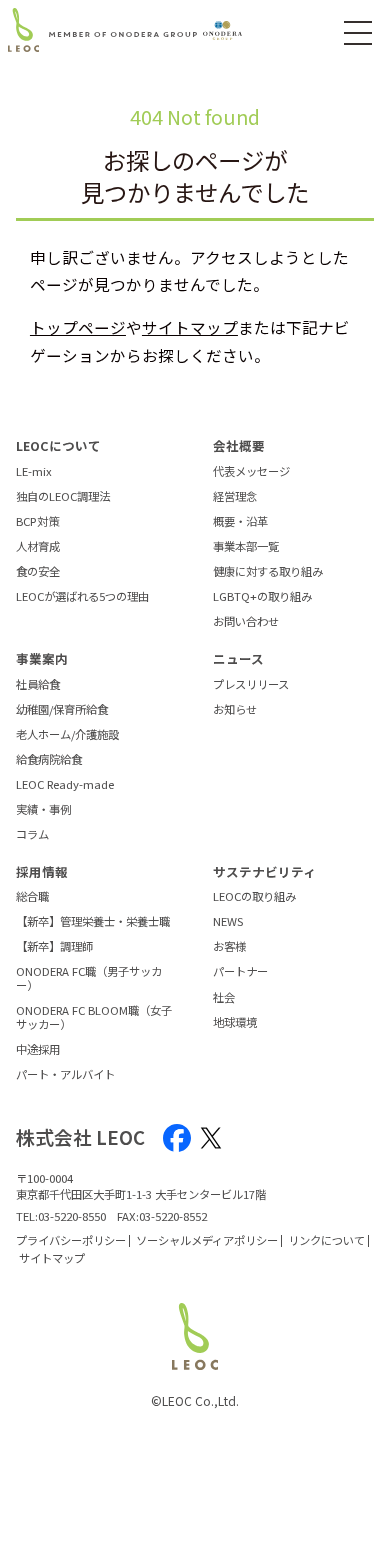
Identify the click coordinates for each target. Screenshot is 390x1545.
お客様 (229, 947)
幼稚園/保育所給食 (62, 710)
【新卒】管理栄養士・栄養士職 (93, 922)
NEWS (228, 922)
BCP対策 (37, 522)
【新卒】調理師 (54, 947)
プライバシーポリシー (71, 1240)
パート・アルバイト (65, 1075)
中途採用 (38, 1050)
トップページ (78, 327)
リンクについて (326, 1240)
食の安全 (38, 572)
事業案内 (42, 658)
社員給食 (38, 685)
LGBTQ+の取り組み (262, 597)
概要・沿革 (240, 522)
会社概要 (239, 445)
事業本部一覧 (246, 547)
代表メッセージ (251, 472)
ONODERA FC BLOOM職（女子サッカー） (94, 1017)
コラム (32, 835)
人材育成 (38, 547)
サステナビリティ (264, 871)
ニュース (238, 658)
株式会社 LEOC (80, 1137)
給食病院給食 (49, 760)
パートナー (240, 972)
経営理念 (235, 497)
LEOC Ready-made (65, 785)
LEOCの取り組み (254, 897)
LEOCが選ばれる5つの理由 (82, 597)
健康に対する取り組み (268, 572)
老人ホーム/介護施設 (67, 735)
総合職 (32, 897)
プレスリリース (251, 685)
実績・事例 (43, 810)
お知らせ (235, 710)
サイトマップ (190, 327)
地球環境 (235, 1023)
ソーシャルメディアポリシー (207, 1240)
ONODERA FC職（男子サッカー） (89, 978)
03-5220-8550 (72, 1216)
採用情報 (42, 871)
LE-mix (34, 472)
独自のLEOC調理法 (63, 497)
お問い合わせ (246, 622)
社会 (224, 998)
